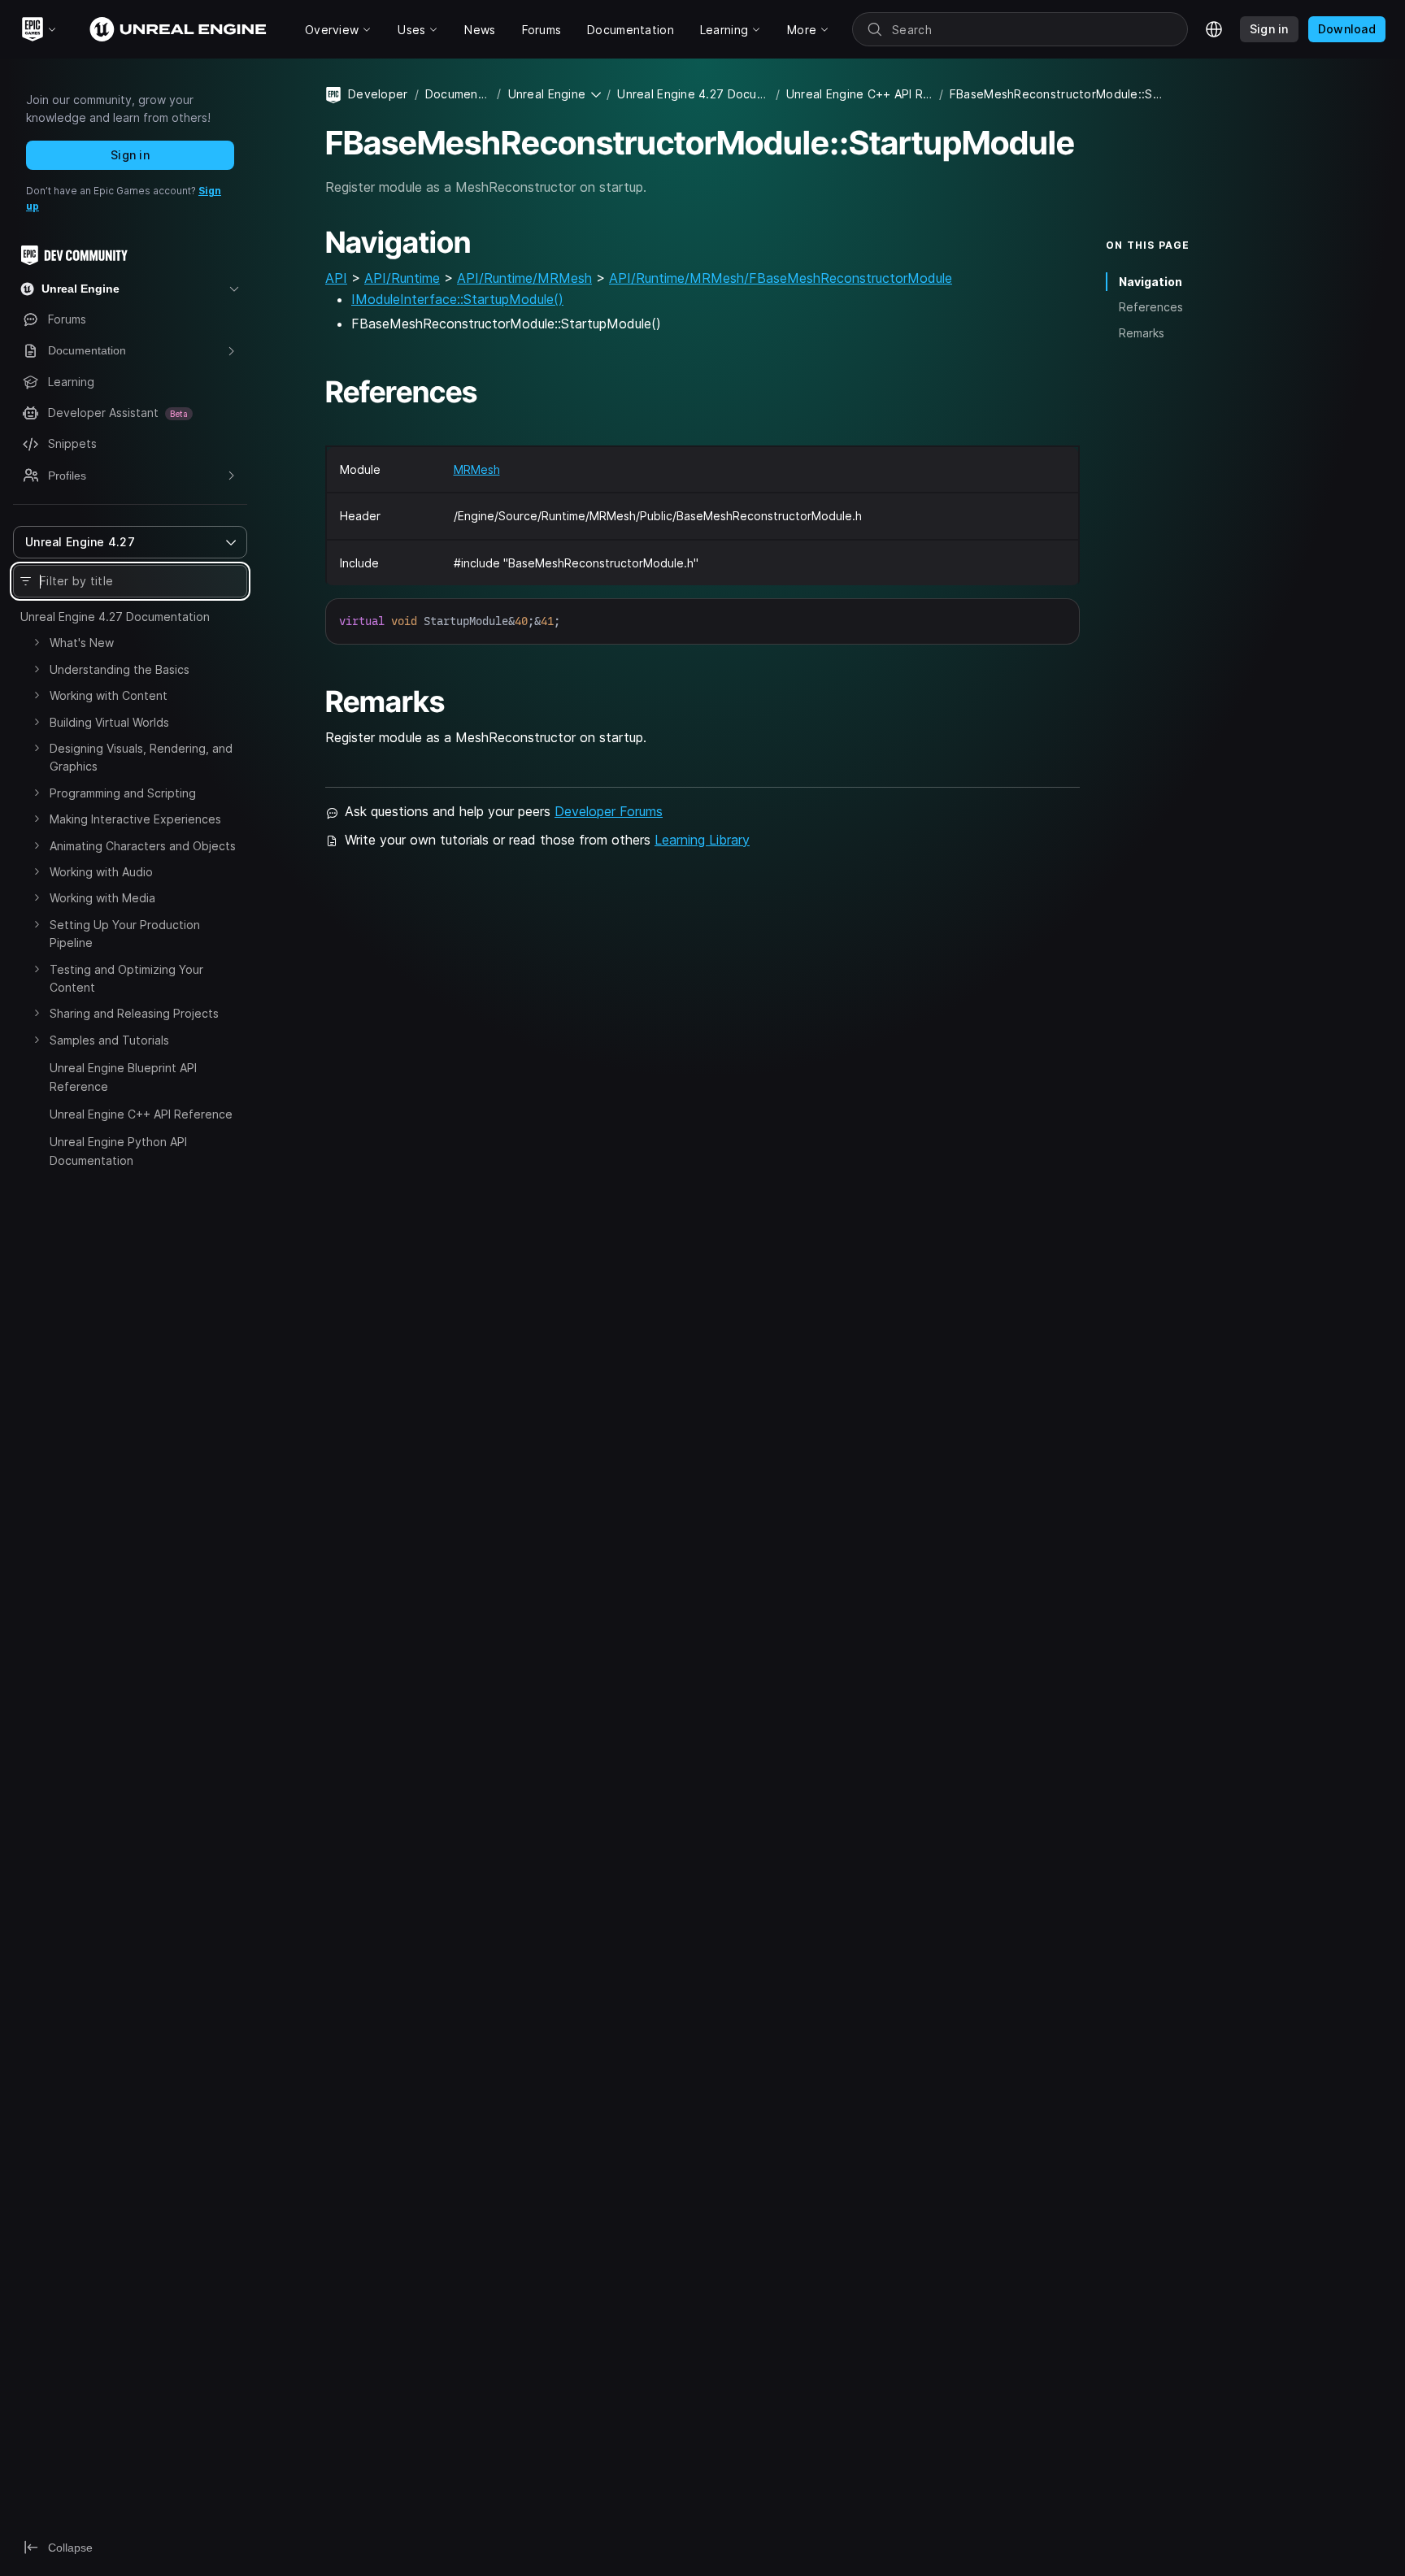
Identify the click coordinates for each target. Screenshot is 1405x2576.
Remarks (1142, 333)
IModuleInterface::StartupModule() (457, 299)
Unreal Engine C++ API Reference (141, 1114)
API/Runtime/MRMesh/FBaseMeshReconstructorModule (781, 278)
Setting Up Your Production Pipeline (125, 934)
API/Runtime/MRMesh (524, 278)
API (336, 278)
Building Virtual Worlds (109, 722)
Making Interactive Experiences (135, 819)
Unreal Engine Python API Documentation (118, 1151)
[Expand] (37, 642)
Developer (378, 94)
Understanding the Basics (120, 669)
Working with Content (109, 695)
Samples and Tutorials (109, 1040)
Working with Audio (101, 872)
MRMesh (477, 469)
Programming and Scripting (123, 793)
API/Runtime (402, 278)
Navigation (1151, 282)
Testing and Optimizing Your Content (126, 978)
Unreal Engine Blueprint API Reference (123, 1077)
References (1151, 307)
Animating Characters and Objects (143, 846)
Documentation (458, 94)
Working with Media (102, 898)
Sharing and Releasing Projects (134, 1013)
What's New (82, 643)
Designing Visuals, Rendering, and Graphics (141, 757)
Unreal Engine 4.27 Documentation (115, 617)
